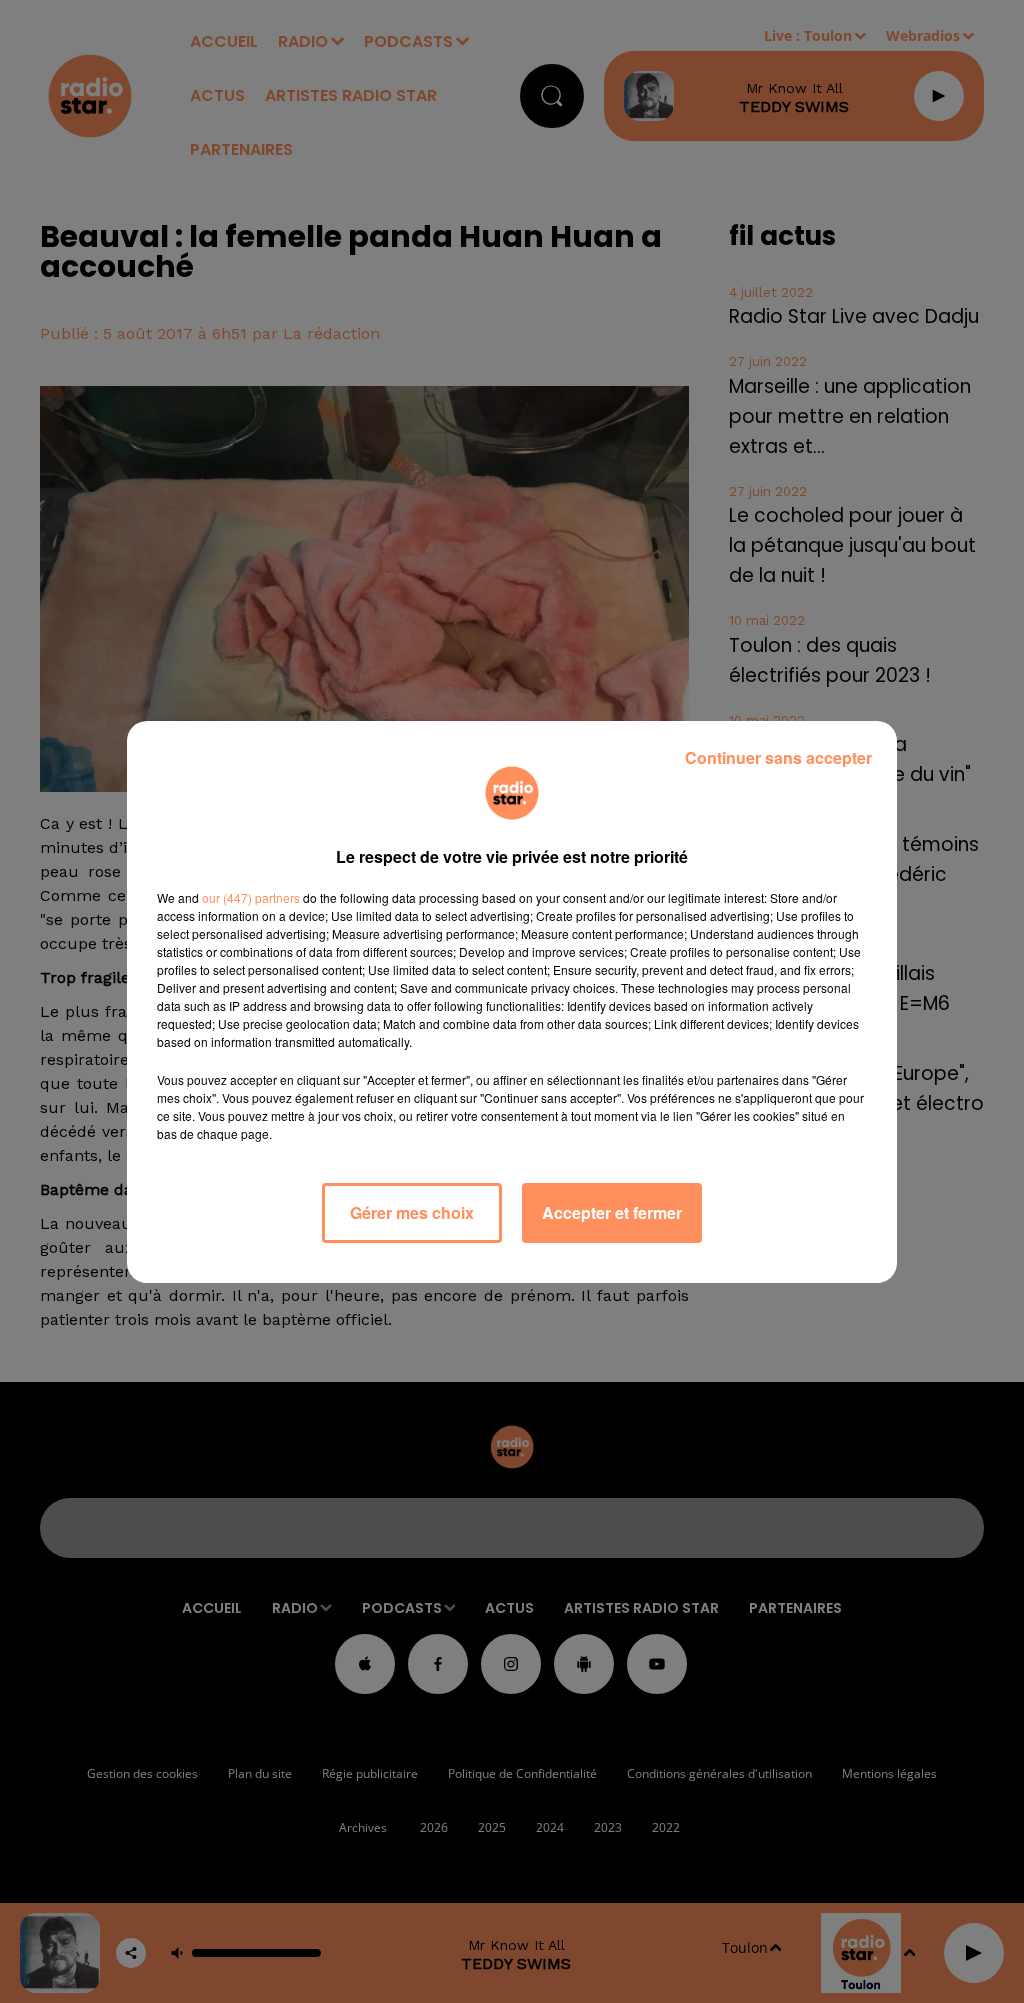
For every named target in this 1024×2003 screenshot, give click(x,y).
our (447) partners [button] (251, 897)
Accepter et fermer (612, 1212)
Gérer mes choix (412, 1212)
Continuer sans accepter (778, 757)
